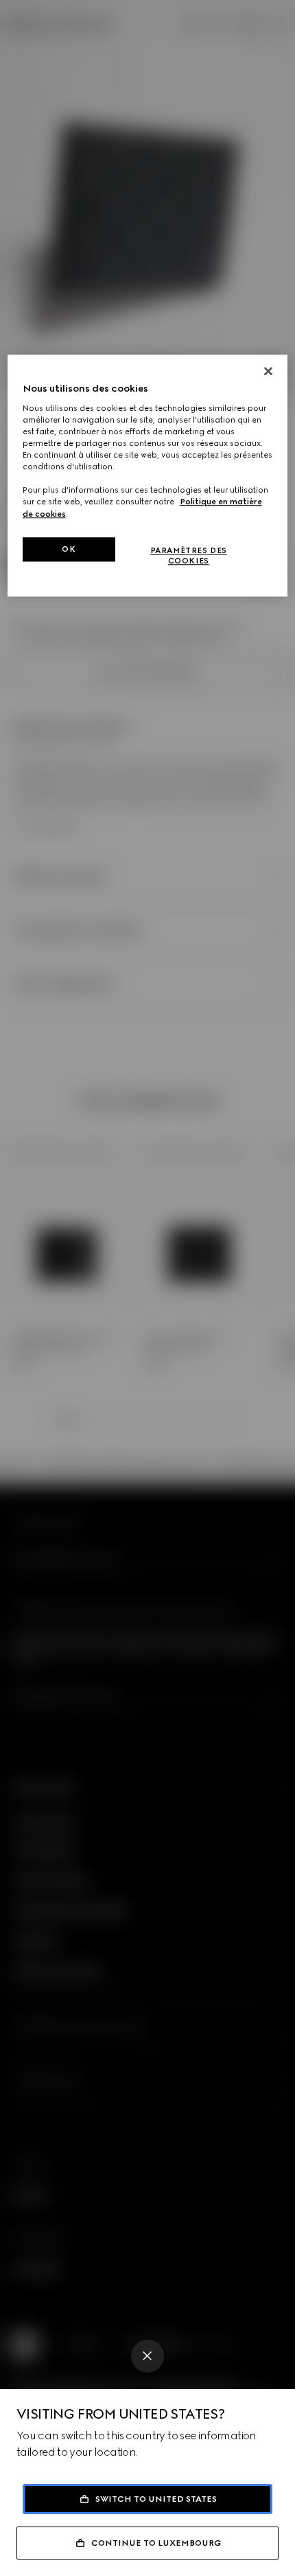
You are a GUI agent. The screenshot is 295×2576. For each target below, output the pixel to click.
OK (69, 549)
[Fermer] (268, 372)
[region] (148, 476)
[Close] (147, 2356)
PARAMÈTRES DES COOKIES (189, 556)
